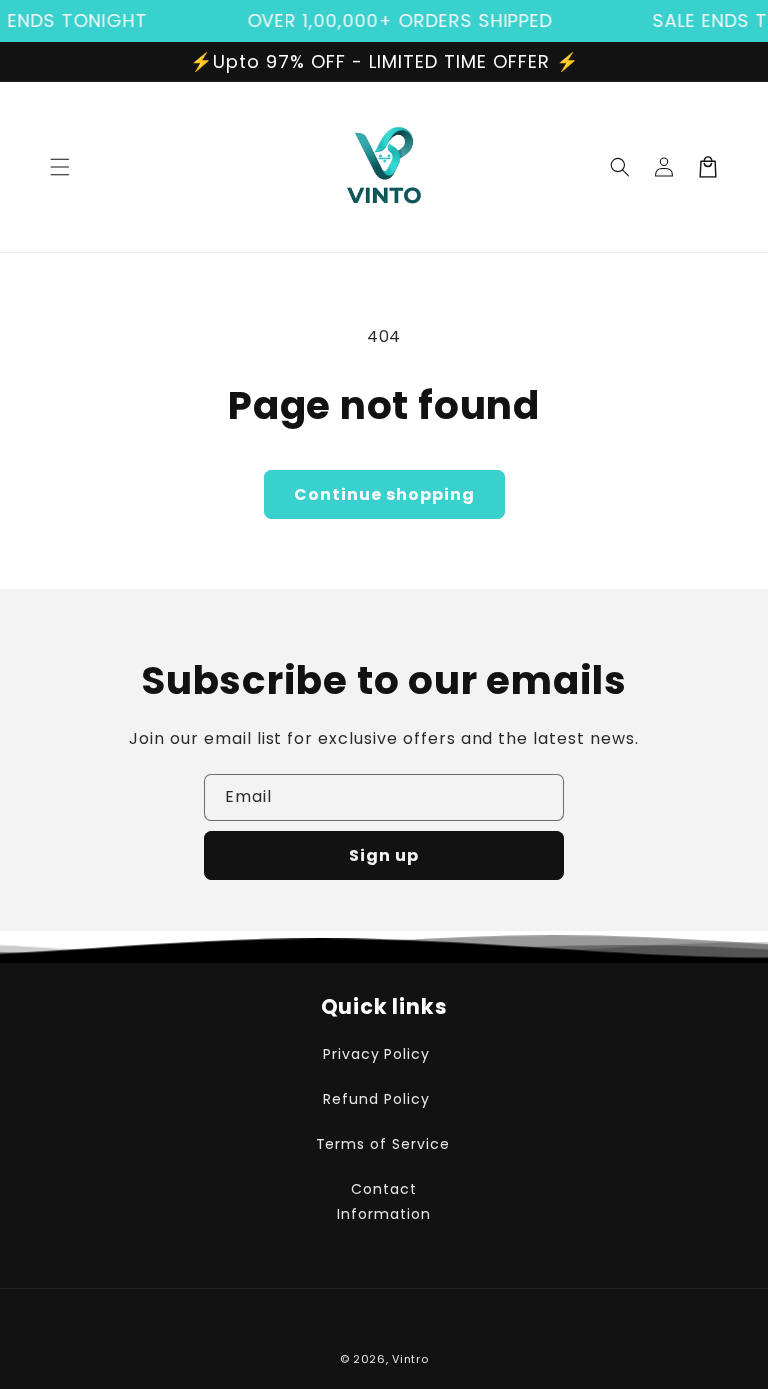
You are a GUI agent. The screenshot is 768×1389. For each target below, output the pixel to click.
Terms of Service (383, 1144)
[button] (60, 167)
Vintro (410, 1359)
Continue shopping (384, 494)
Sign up (384, 855)
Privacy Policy (376, 1054)
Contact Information (384, 1201)
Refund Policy (376, 1099)
